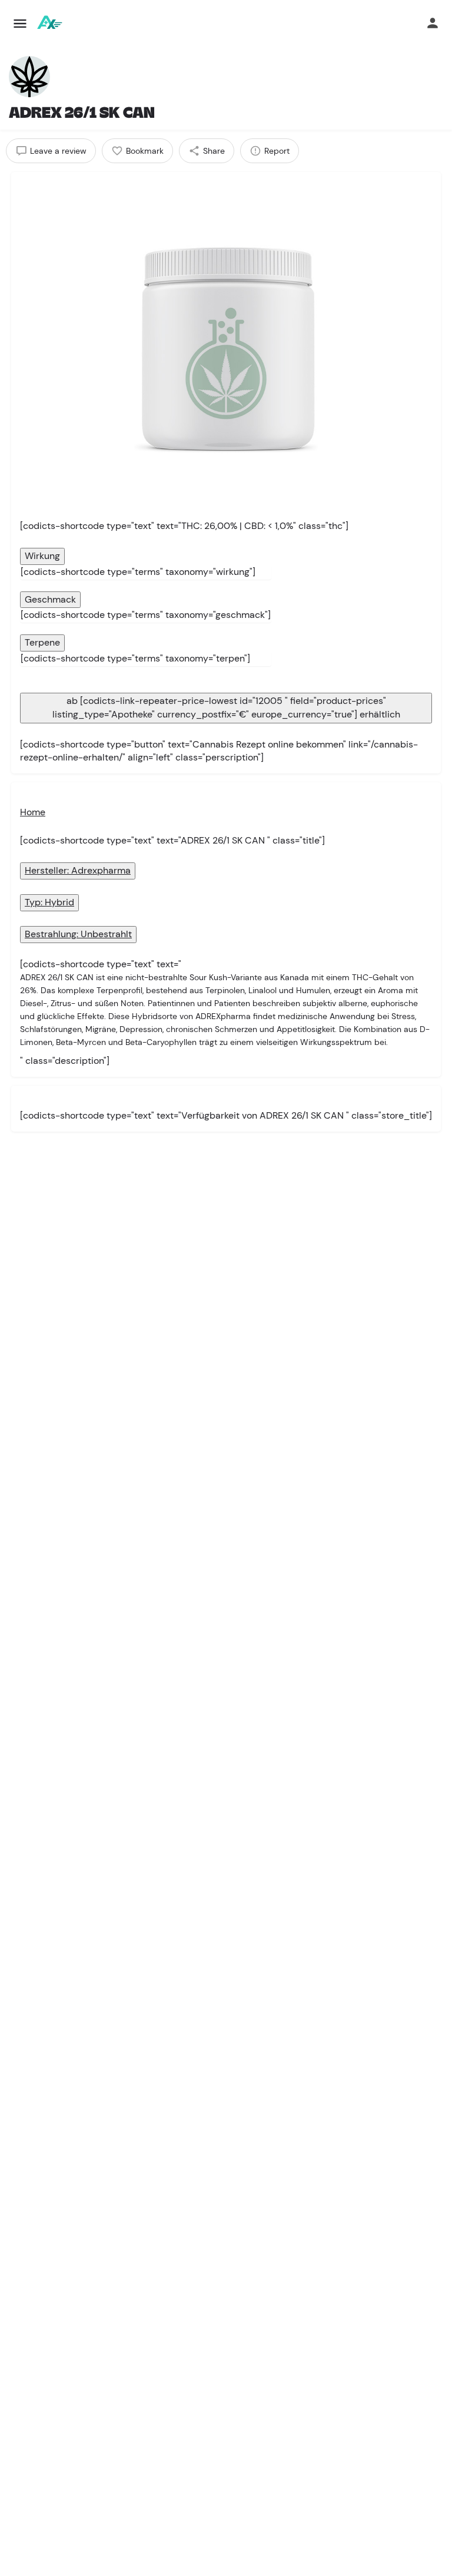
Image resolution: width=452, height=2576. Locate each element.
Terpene (42, 642)
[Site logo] (50, 24)
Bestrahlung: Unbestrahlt (78, 934)
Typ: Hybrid (49, 902)
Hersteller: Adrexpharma (78, 870)
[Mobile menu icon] (20, 24)
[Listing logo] (29, 77)
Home (33, 812)
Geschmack (50, 599)
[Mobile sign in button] (433, 23)
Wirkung (42, 556)
